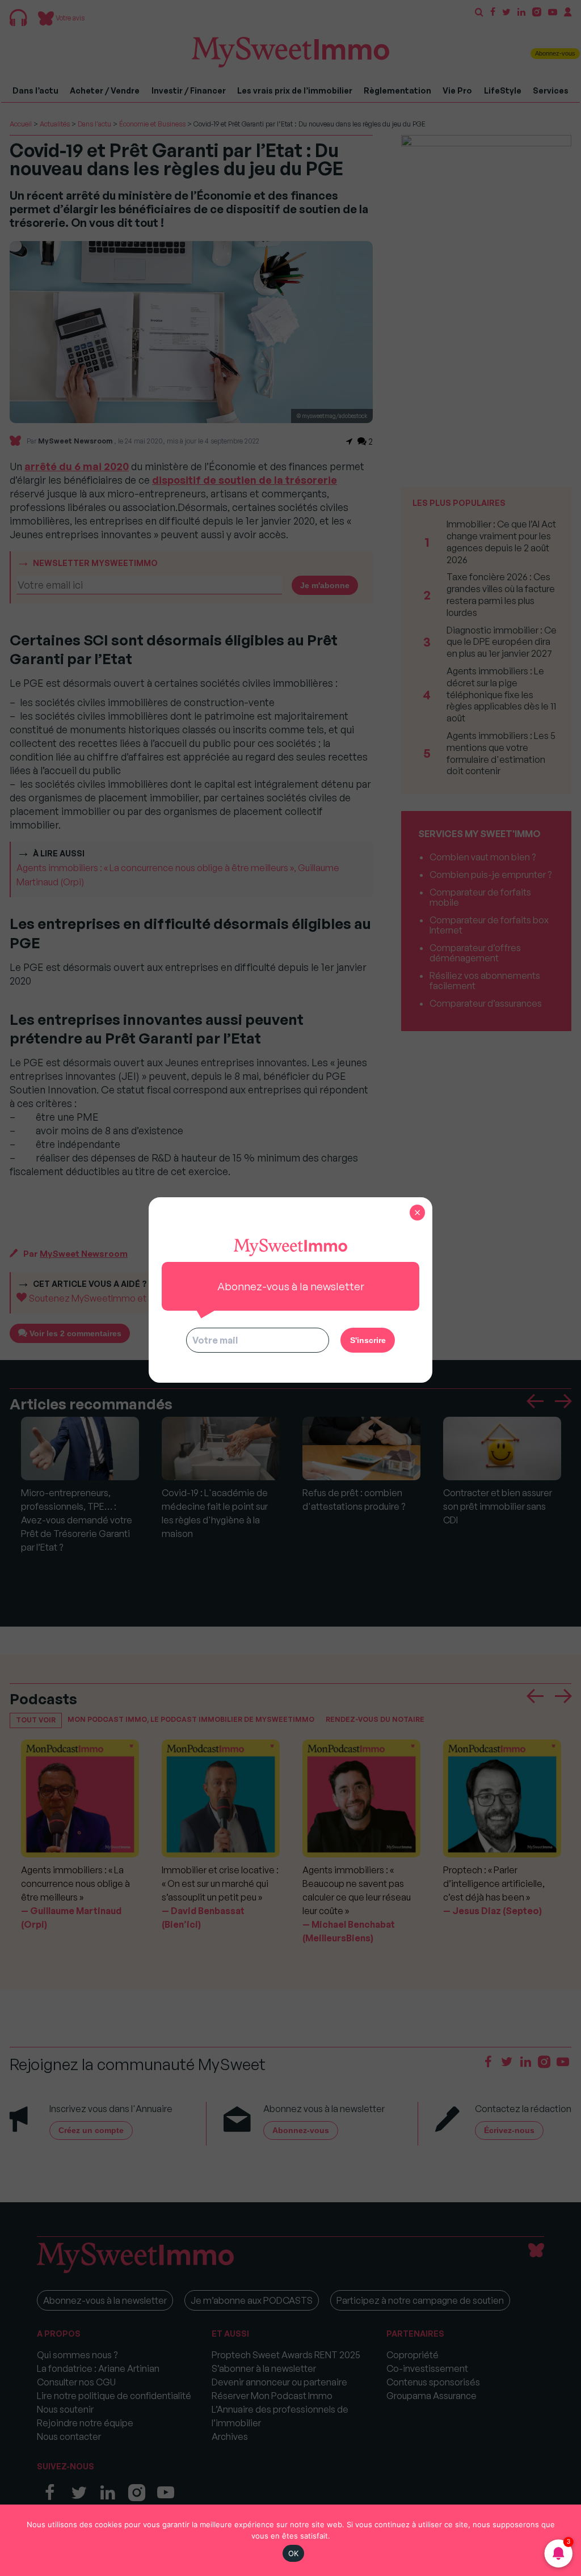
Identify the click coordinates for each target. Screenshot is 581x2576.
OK (294, 2553)
